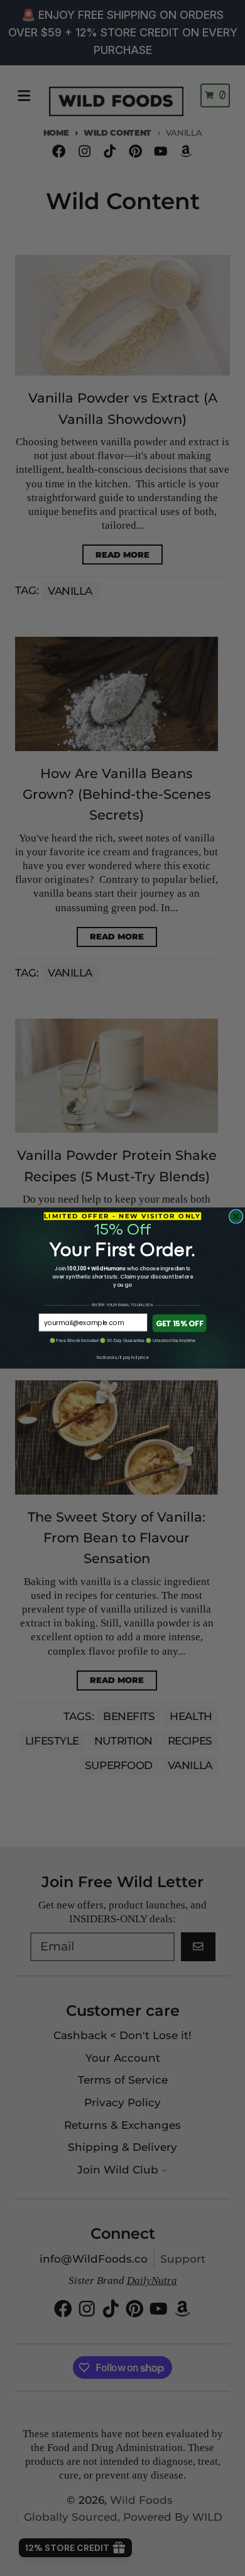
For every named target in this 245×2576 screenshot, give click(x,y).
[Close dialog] (236, 1217)
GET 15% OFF (179, 1323)
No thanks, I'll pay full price (122, 1358)
